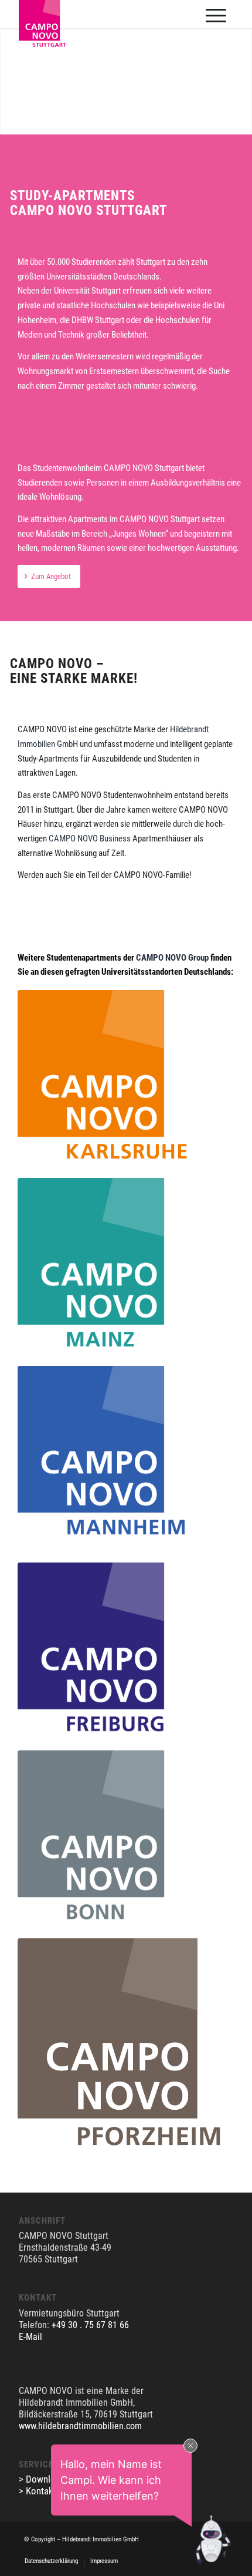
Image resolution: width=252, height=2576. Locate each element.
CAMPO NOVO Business (90, 839)
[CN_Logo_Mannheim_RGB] (105, 1454)
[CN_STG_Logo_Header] (51, 55)
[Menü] (216, 15)
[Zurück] (10, 69)
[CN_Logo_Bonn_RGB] (105, 1838)
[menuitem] (216, 14)
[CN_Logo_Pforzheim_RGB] (125, 2046)
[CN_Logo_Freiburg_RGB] (105, 1651)
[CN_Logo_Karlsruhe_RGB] (105, 1078)
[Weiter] (242, 69)
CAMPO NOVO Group (172, 958)
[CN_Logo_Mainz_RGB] (105, 1266)
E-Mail (30, 2337)
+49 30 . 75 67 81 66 (90, 2325)
